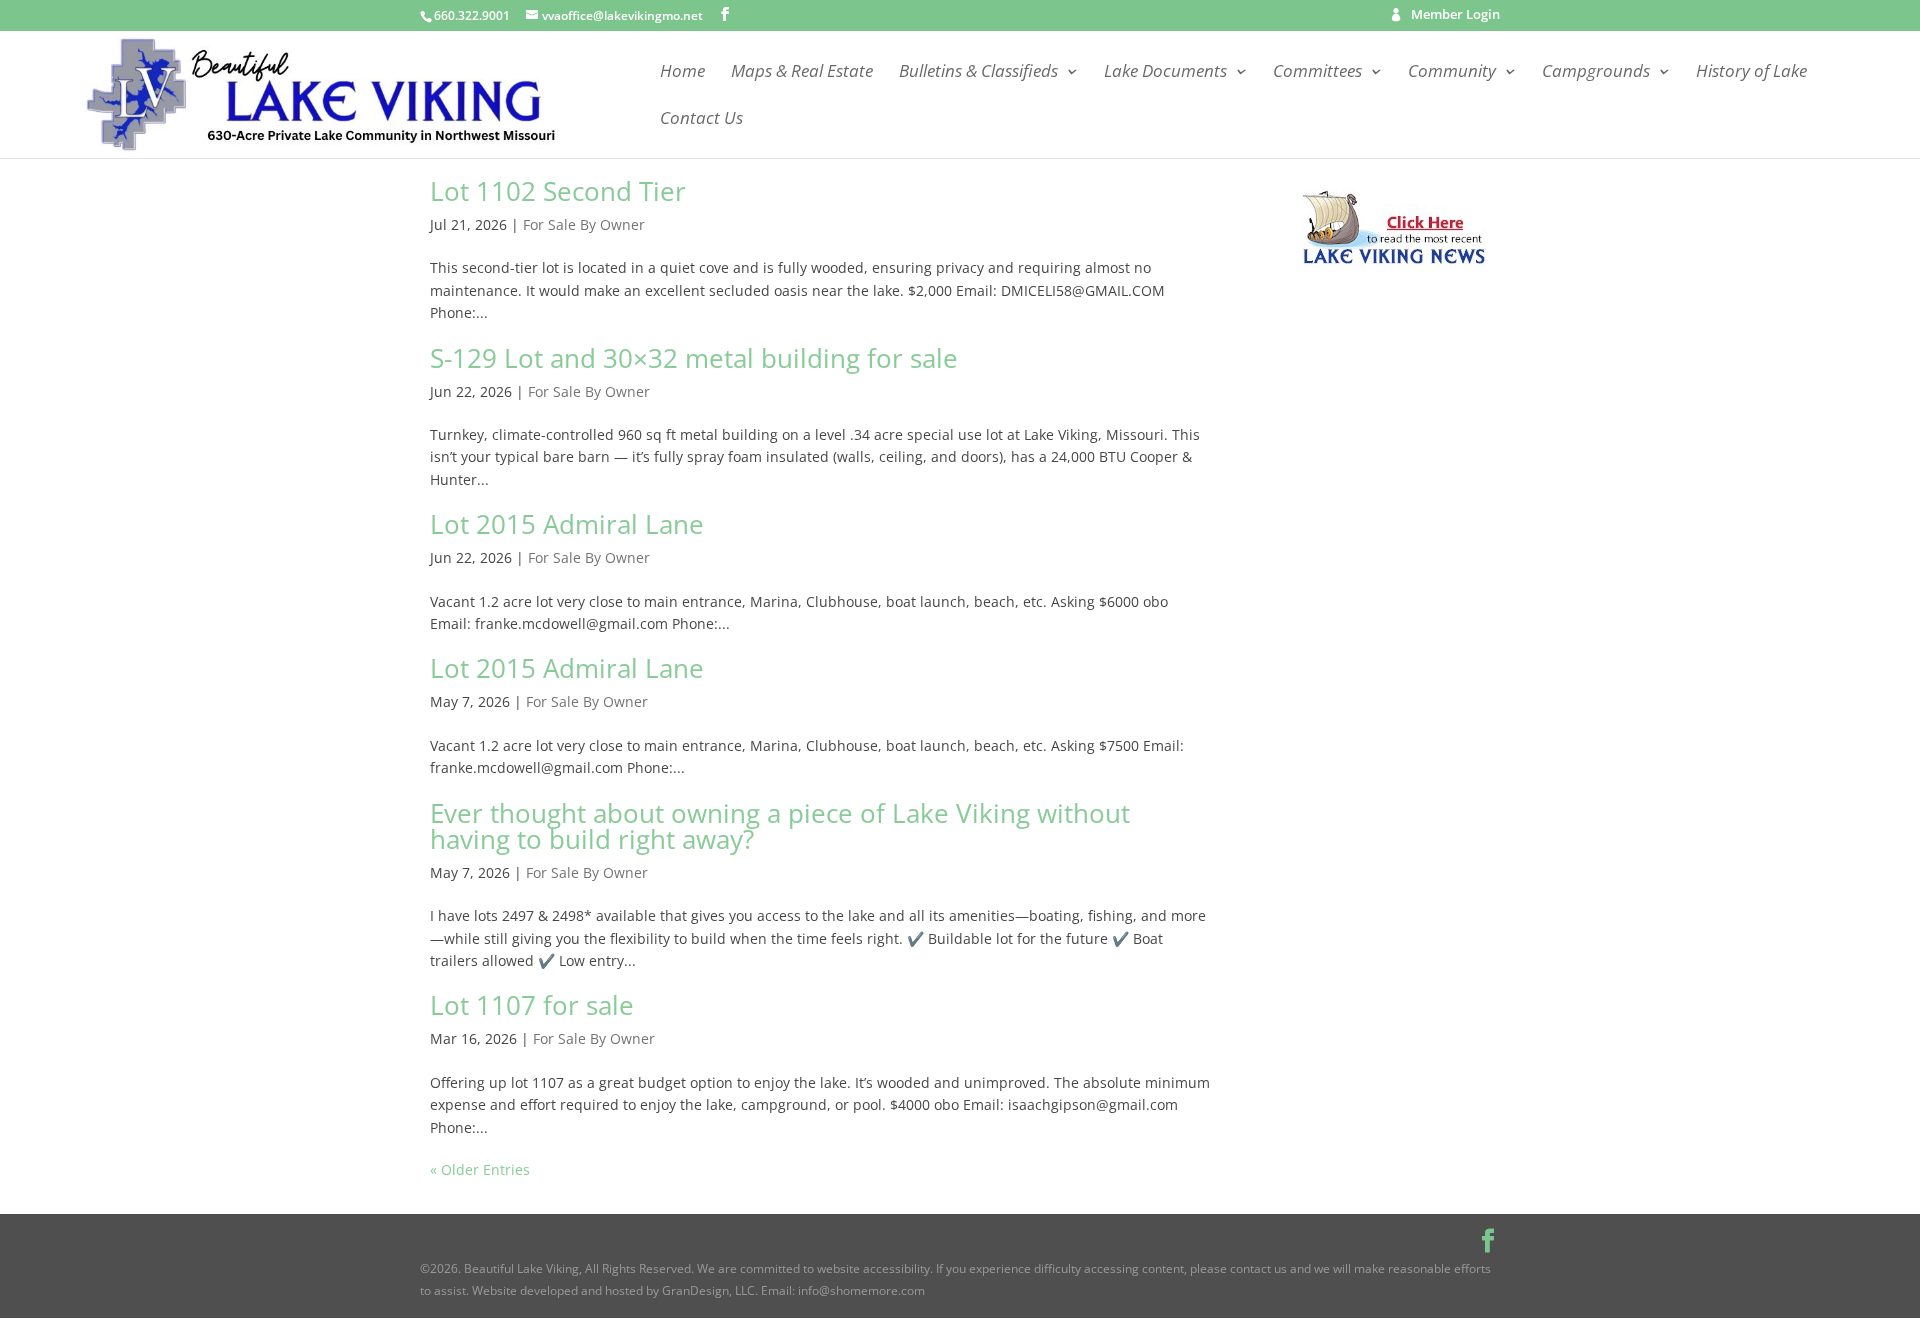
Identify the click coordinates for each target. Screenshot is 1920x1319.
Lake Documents (1165, 73)
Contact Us (701, 120)
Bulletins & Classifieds (978, 73)
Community (1452, 73)
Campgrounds (1596, 73)
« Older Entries (480, 1169)
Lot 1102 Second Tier (558, 191)
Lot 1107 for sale (532, 1005)
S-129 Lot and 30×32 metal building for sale (694, 358)
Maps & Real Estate (802, 73)
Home (682, 73)
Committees (1317, 73)
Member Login (1455, 16)
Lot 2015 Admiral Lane (567, 524)
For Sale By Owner (584, 224)
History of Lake (1751, 73)
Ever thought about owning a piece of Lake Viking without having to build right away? (780, 826)
